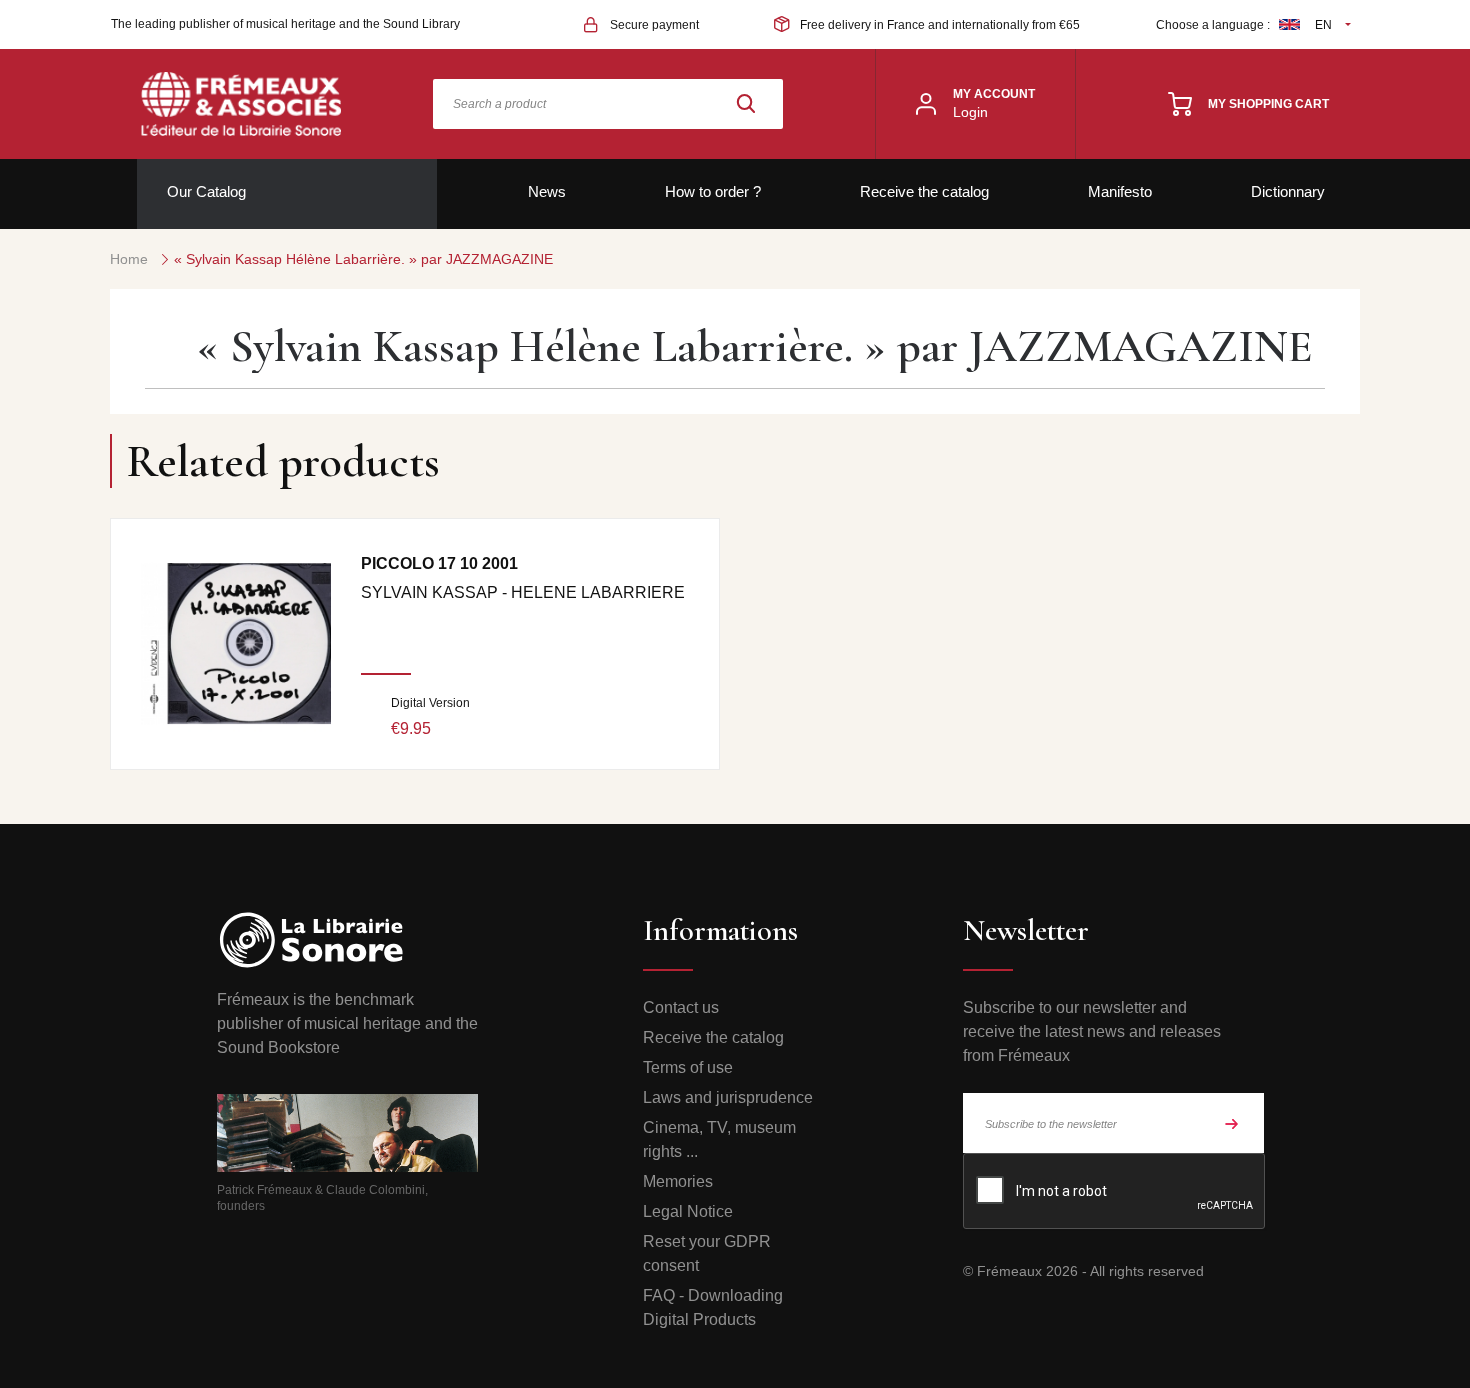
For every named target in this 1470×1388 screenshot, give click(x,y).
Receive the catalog (924, 191)
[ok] (1232, 1123)
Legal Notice (688, 1211)
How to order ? (713, 191)
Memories (678, 1181)
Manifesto (1120, 191)
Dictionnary (1288, 191)
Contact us (681, 1007)
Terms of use (688, 1067)
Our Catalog (206, 191)
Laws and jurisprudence (728, 1097)
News (547, 191)
